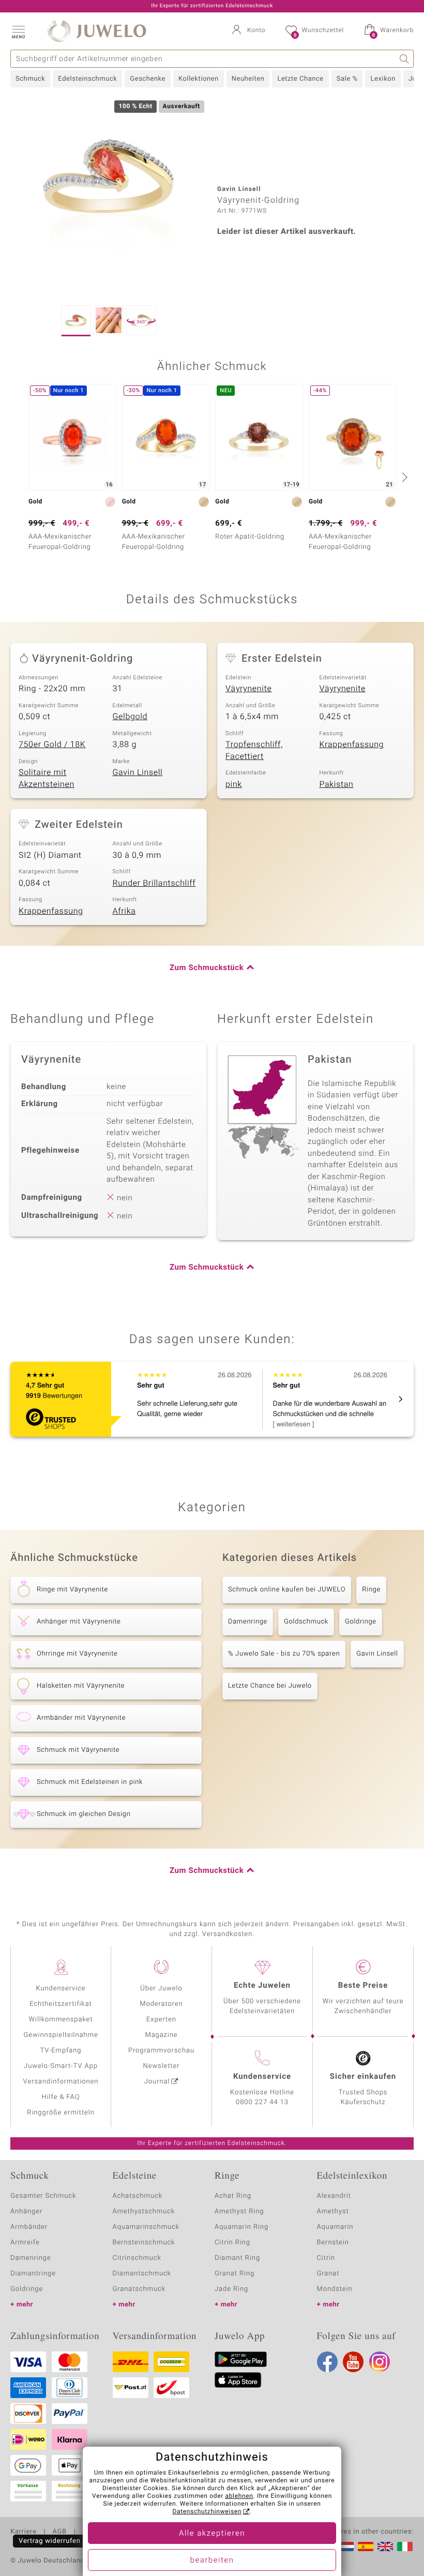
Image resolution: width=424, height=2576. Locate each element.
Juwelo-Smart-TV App (61, 2066)
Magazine (161, 2035)
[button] (18, 31)
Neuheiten (248, 79)
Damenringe (248, 1622)
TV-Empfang (61, 2051)
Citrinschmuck (137, 2258)
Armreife (25, 2243)
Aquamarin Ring (241, 2227)
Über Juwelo (161, 1989)
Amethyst (333, 2212)
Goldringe (361, 1622)
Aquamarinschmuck (146, 2227)
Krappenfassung (352, 744)
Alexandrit (334, 2196)
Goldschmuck (306, 1622)
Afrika (124, 911)
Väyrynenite (248, 689)
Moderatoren (161, 2004)
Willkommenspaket (60, 2020)
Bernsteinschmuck (144, 2243)
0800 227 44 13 (262, 2102)
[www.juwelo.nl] (346, 2547)
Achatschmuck (138, 2196)
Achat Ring (233, 2196)
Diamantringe (33, 2274)
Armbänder (29, 2227)
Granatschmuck (139, 2289)
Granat (328, 2274)
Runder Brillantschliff (154, 883)
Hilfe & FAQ (61, 2097)
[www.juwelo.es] (366, 2547)
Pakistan (337, 784)
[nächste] (403, 477)
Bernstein (333, 2243)
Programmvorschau (161, 2051)
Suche (405, 59)
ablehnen (239, 2496)
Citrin (326, 2258)
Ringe (371, 1590)
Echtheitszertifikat (60, 2004)
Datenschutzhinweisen (207, 2512)
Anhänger (26, 2212)
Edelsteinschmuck (87, 79)
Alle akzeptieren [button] (212, 2534)
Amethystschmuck (144, 2212)
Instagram (380, 2362)
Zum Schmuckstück (207, 968)
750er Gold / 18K (52, 744)
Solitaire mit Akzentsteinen (47, 778)
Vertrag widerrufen (50, 2541)
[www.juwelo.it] (405, 2547)
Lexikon (383, 79)
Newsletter (162, 2066)
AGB (59, 2532)
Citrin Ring (232, 2243)
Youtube (353, 2362)
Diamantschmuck (142, 2274)
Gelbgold (130, 717)
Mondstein (335, 2289)
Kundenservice (60, 1989)
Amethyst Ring (239, 2212)
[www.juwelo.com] (385, 2547)
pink (234, 784)
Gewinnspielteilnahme (60, 2035)
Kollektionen (199, 79)
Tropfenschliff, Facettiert (254, 750)
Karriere (24, 2532)
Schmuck (30, 79)
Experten (161, 2020)
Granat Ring (234, 2274)
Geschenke (148, 79)
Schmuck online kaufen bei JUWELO (287, 1590)
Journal (157, 2082)
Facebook (327, 2362)
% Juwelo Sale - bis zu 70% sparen (284, 1654)
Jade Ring (231, 2289)
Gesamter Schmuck (43, 2196)
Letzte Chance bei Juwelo (270, 1686)
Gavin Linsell (138, 772)
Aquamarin (335, 2227)
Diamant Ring (237, 2258)
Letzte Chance (300, 79)
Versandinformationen (61, 2082)
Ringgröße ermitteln (60, 2113)
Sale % (347, 79)
